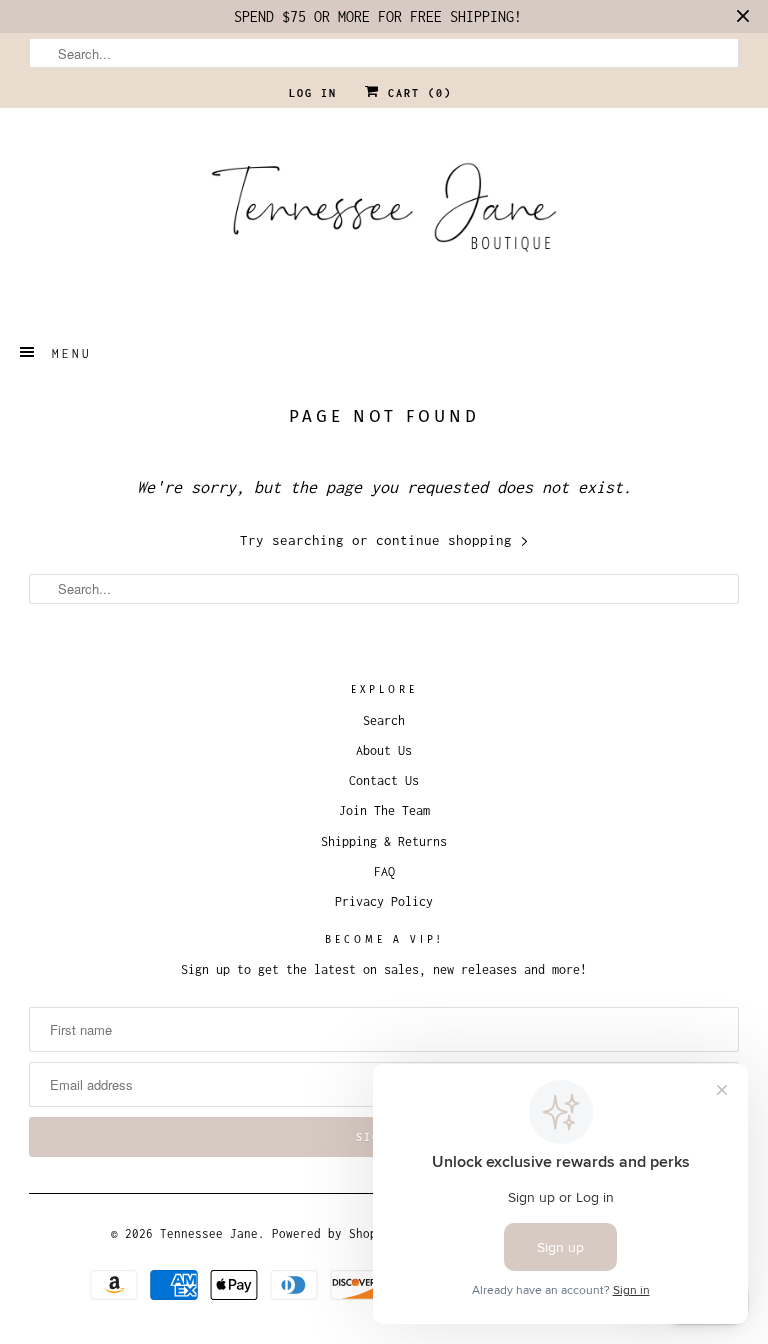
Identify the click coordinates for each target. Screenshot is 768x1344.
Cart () (416, 93)
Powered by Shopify (335, 1233)
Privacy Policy (384, 901)
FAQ (384, 871)
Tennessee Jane (209, 1233)
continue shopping (448, 540)
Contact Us (384, 780)
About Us (384, 750)
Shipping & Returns (384, 841)
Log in (313, 93)
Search (384, 720)
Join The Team (384, 810)
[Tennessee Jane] (384, 214)
